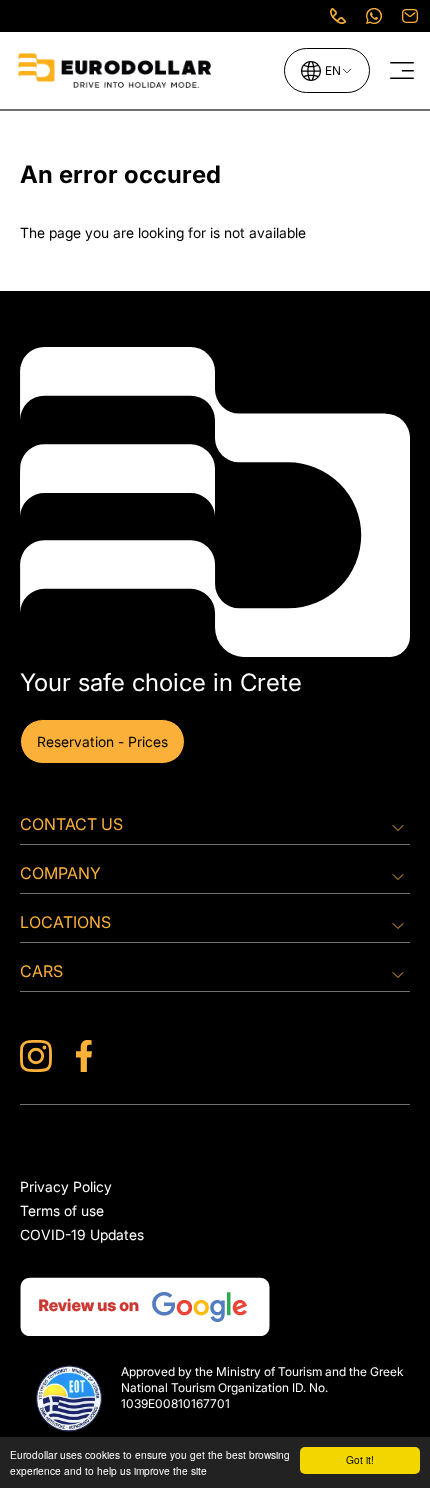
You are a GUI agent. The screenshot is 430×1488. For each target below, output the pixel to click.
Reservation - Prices (102, 741)
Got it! (360, 1459)
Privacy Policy (66, 1186)
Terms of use (62, 1210)
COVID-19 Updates (82, 1234)
